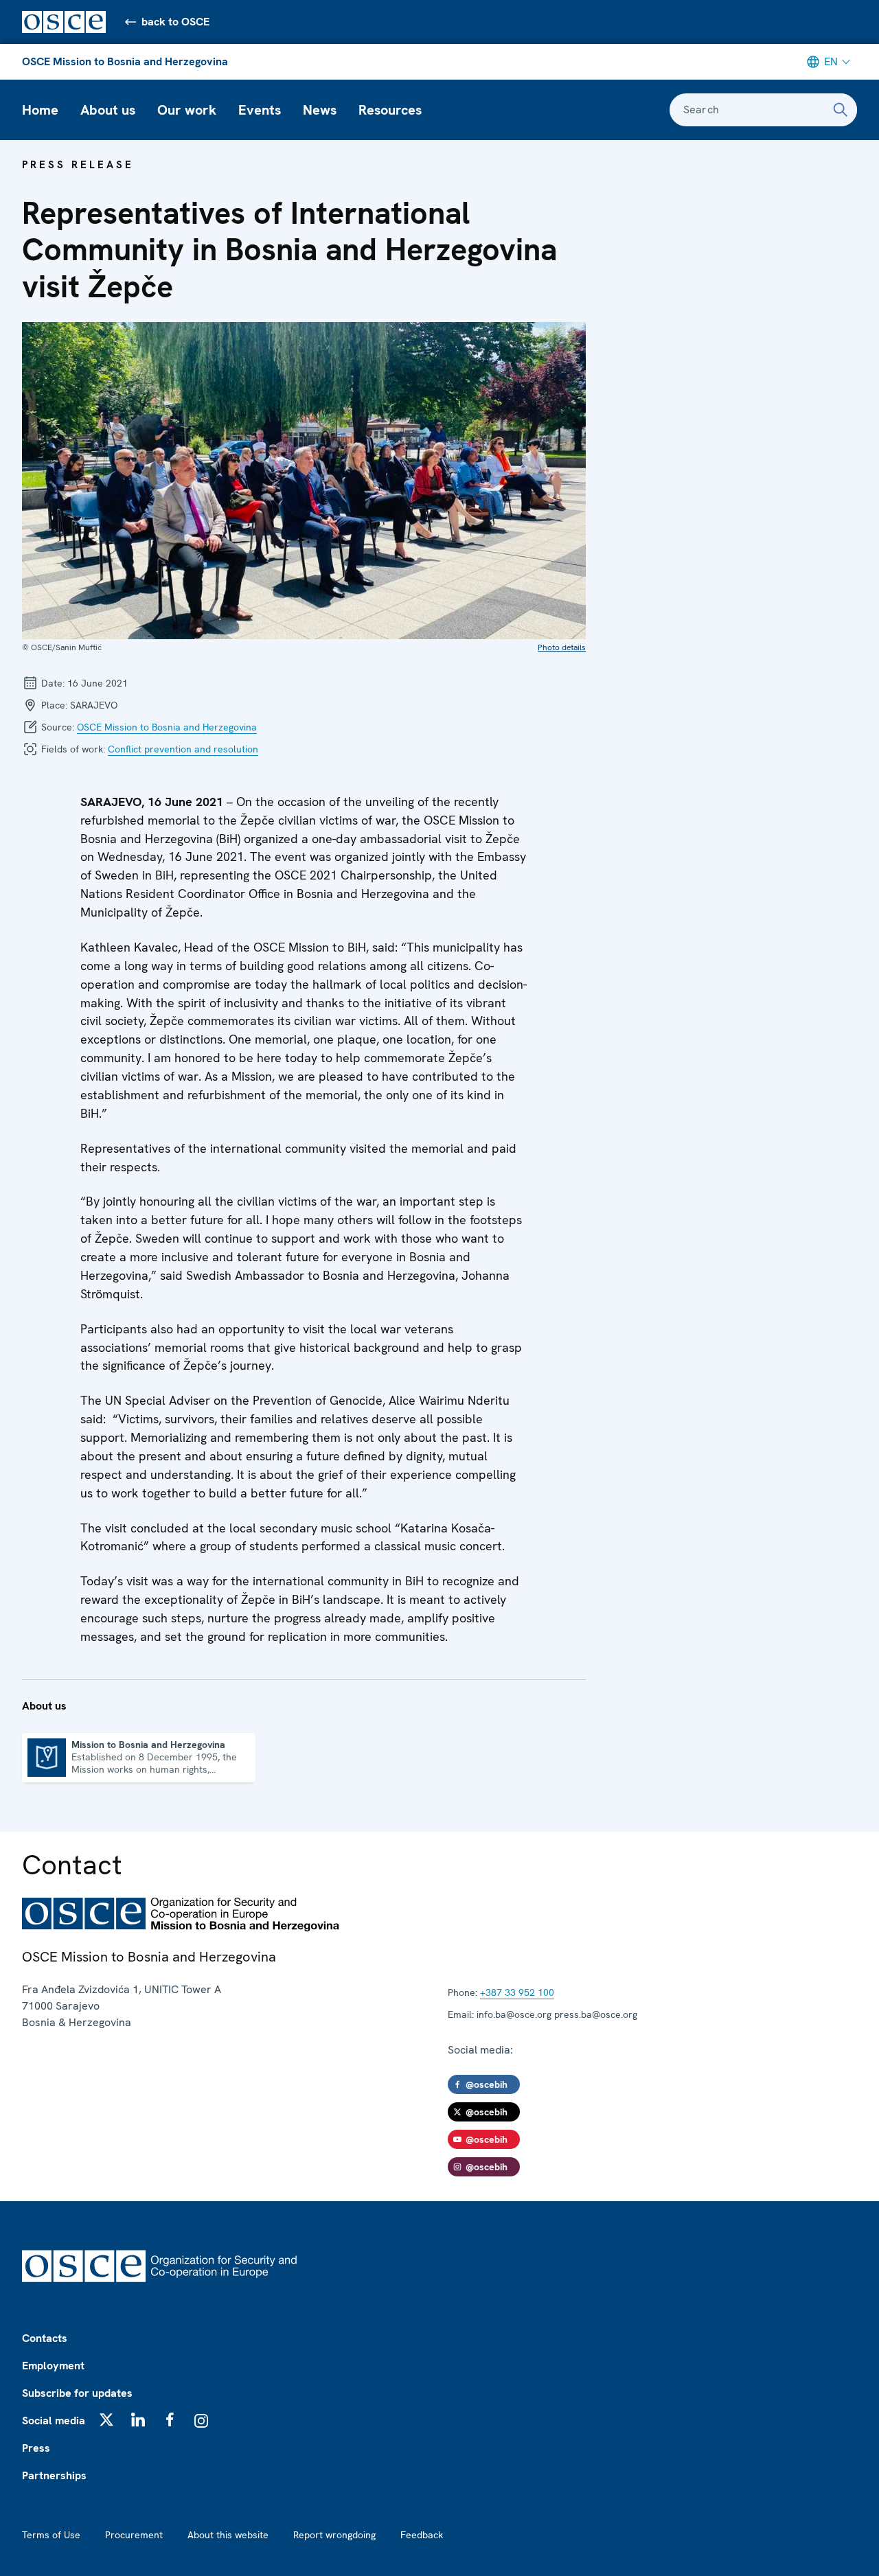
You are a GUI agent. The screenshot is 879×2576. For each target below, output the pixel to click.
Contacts (45, 2338)
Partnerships (54, 2475)
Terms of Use (51, 2535)
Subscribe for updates (77, 2393)
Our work (187, 110)
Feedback (422, 2535)
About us (108, 110)
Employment (53, 2366)
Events (260, 110)
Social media (54, 2420)
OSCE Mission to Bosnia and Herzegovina (125, 61)
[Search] (841, 110)
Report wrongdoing (334, 2535)
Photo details (562, 647)
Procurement (134, 2535)
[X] (106, 2419)
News (320, 110)
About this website (228, 2535)
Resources (390, 110)
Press (36, 2448)
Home (40, 110)
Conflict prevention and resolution (183, 749)
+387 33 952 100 (517, 1992)
